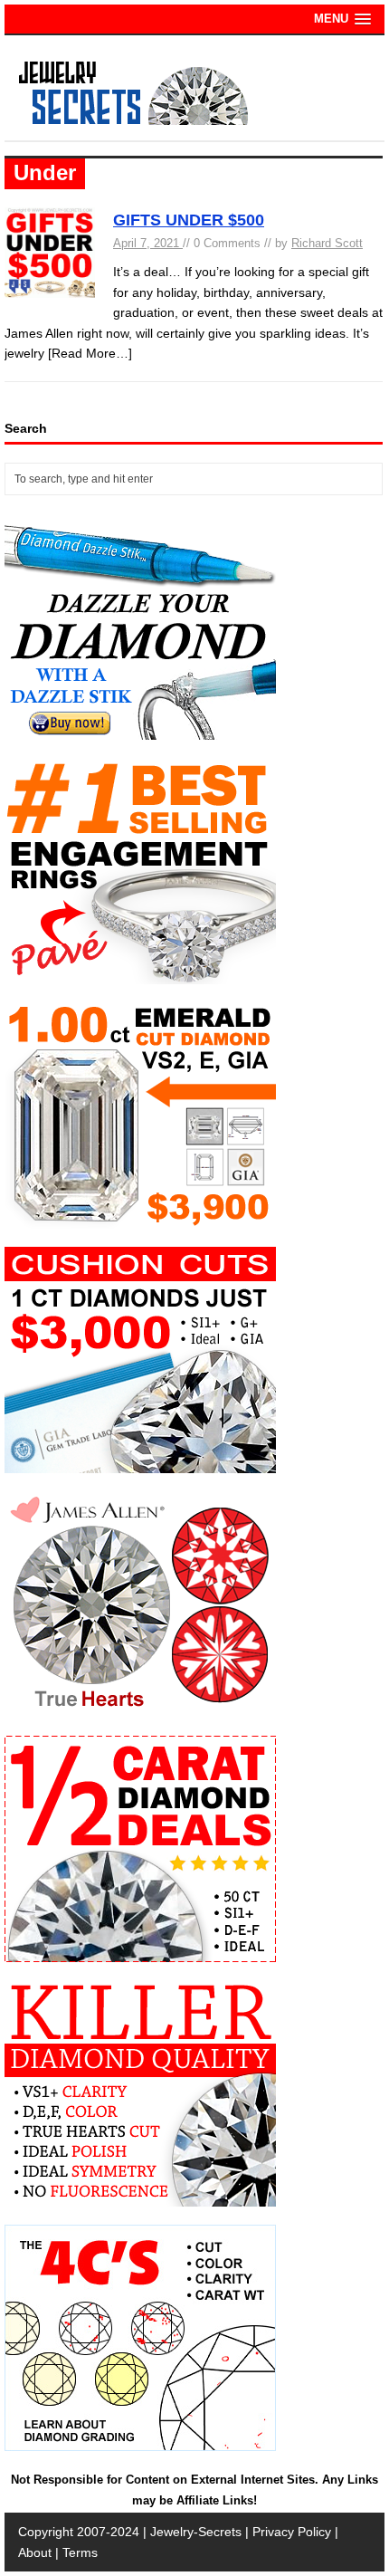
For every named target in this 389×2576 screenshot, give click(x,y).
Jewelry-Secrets (196, 2532)
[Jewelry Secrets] (134, 121)
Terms (80, 2552)
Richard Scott (327, 243)
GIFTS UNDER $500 (189, 220)
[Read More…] (90, 353)
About (35, 2552)
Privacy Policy (292, 2532)
